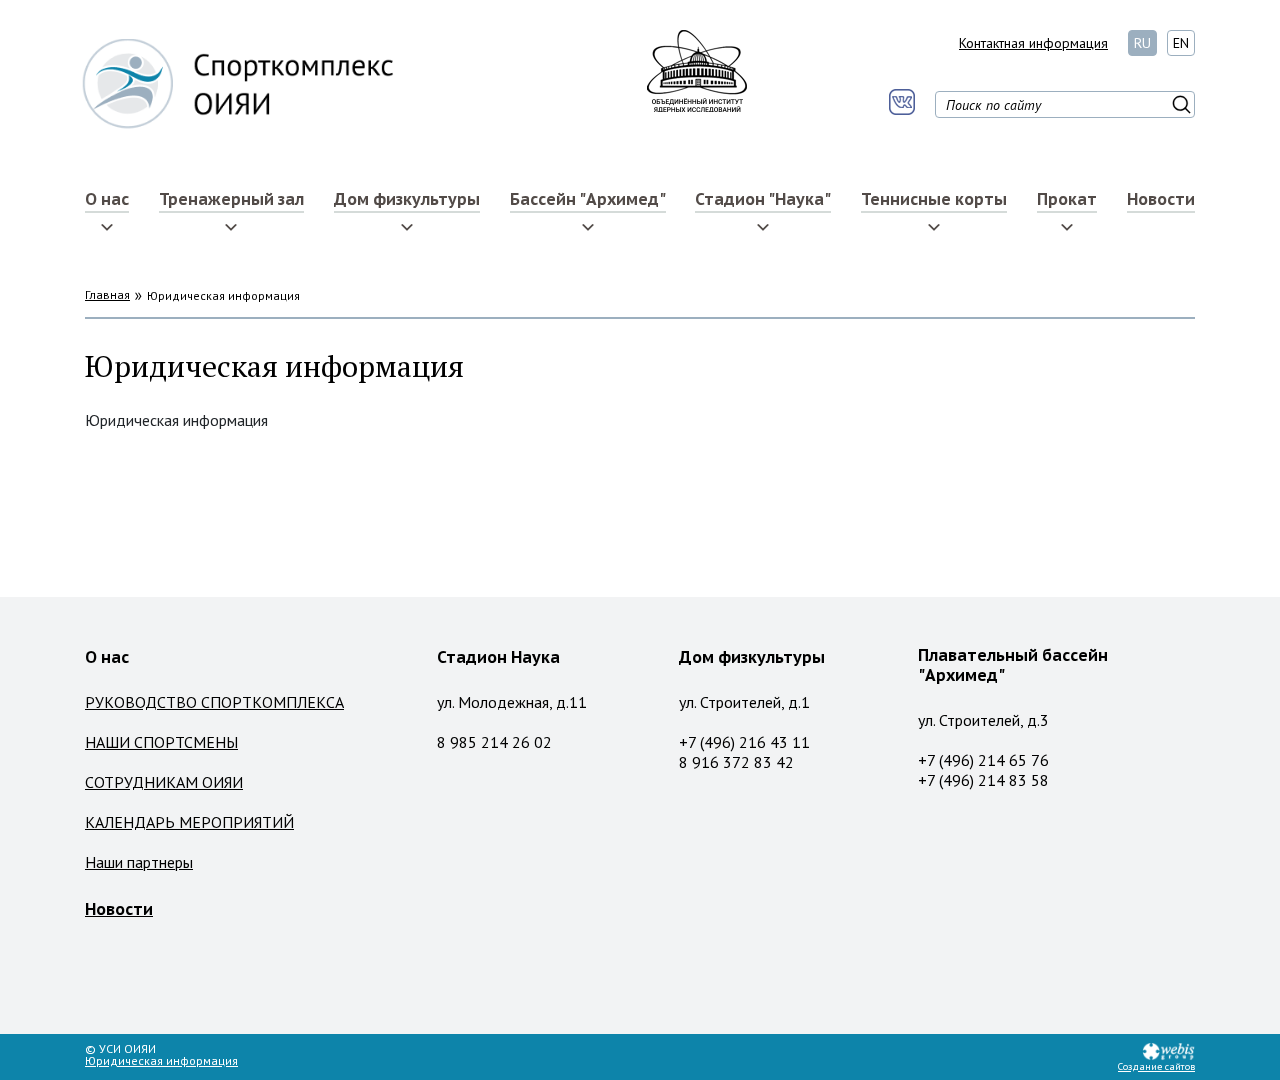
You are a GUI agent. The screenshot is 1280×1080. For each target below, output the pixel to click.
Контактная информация (1033, 43)
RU (1142, 43)
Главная (107, 294)
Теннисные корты (934, 199)
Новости (1161, 199)
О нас (107, 199)
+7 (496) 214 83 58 (983, 780)
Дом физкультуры (407, 199)
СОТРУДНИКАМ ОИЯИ (164, 782)
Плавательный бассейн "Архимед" (1013, 665)
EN (1181, 43)
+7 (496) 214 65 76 (983, 760)
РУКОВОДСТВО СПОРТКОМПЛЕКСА (214, 702)
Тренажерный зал (231, 199)
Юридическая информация (161, 1061)
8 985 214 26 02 (494, 742)
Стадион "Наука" (763, 199)
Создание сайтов (1156, 1067)
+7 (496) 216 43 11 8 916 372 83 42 (744, 752)
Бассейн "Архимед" (588, 199)
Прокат (1067, 199)
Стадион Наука (498, 657)
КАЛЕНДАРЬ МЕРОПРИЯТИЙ (189, 822)
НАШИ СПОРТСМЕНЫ (161, 742)
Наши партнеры (139, 862)
